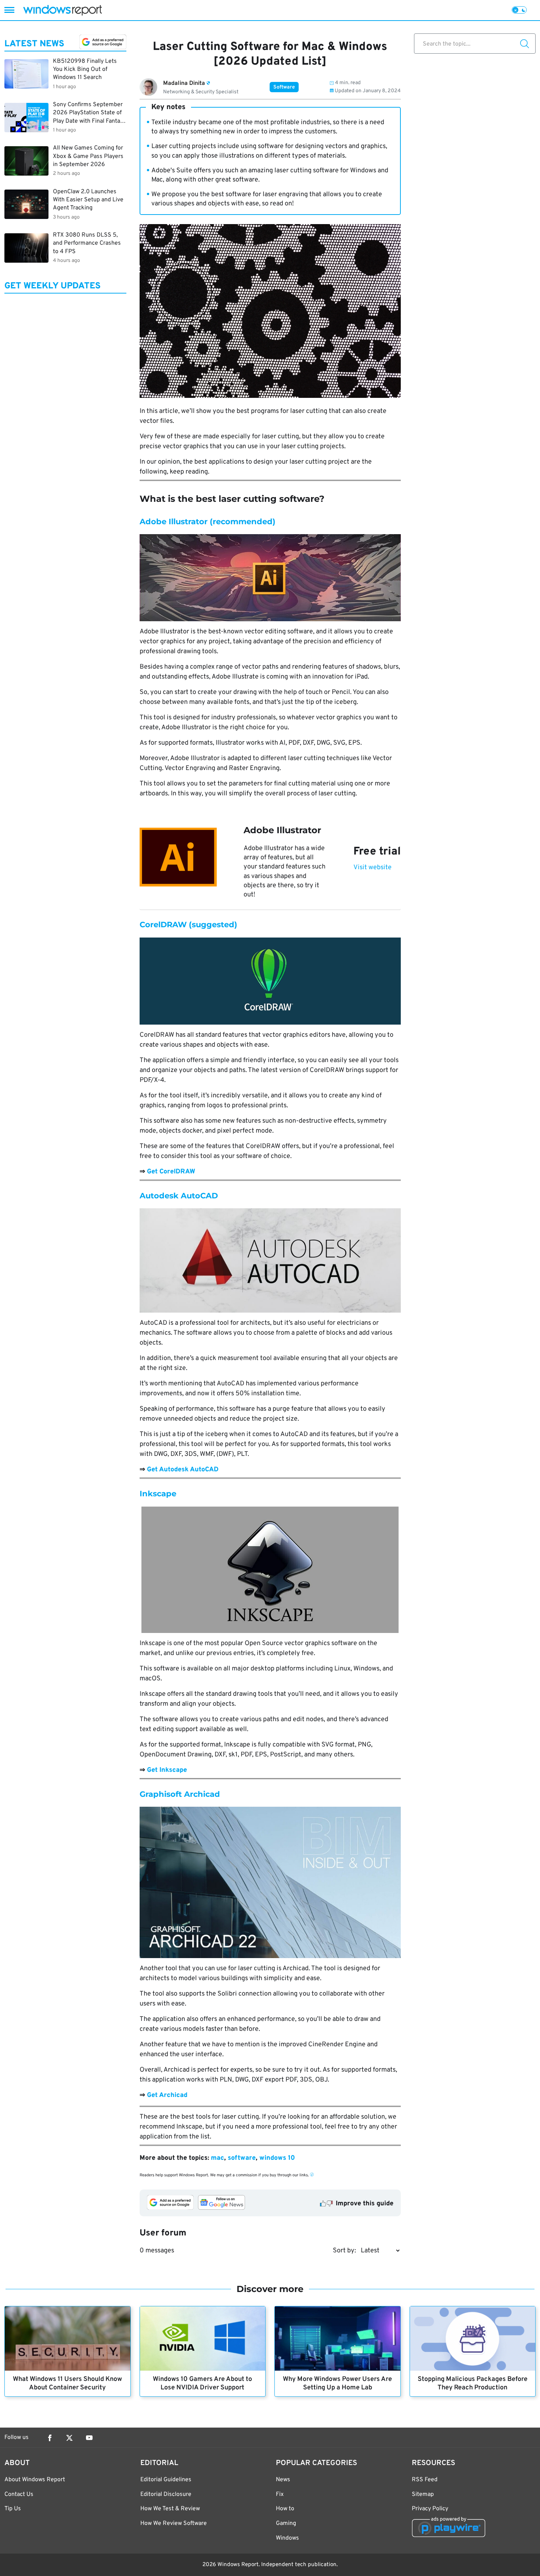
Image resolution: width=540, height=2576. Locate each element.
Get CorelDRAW (171, 1172)
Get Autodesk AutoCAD (183, 1470)
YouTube (89, 2438)
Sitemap (423, 2494)
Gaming (286, 2523)
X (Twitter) (69, 2438)
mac (217, 2158)
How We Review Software (174, 2523)
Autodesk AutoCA (176, 1196)
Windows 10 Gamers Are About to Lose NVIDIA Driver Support (202, 2383)
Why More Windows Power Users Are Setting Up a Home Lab (337, 2383)
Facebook (50, 2438)
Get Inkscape (167, 1770)
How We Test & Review (170, 2509)
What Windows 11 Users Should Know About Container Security (67, 2383)
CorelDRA (159, 924)
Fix (280, 2494)
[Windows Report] (62, 10)
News (283, 2480)
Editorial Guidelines (166, 2480)
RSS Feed (425, 2480)
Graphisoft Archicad (180, 1794)
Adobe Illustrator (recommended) (208, 521)
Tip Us (13, 2509)
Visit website (372, 868)
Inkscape (158, 1494)
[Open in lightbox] (270, 578)
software (242, 2158)
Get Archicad (167, 2095)
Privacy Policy (430, 2509)
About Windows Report (35, 2480)
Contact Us (19, 2494)
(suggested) (212, 924)
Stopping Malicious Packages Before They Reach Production (473, 2383)
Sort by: (344, 2251)
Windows (287, 2538)
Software (284, 87)
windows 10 (277, 2158)
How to (285, 2509)
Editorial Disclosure (166, 2494)
